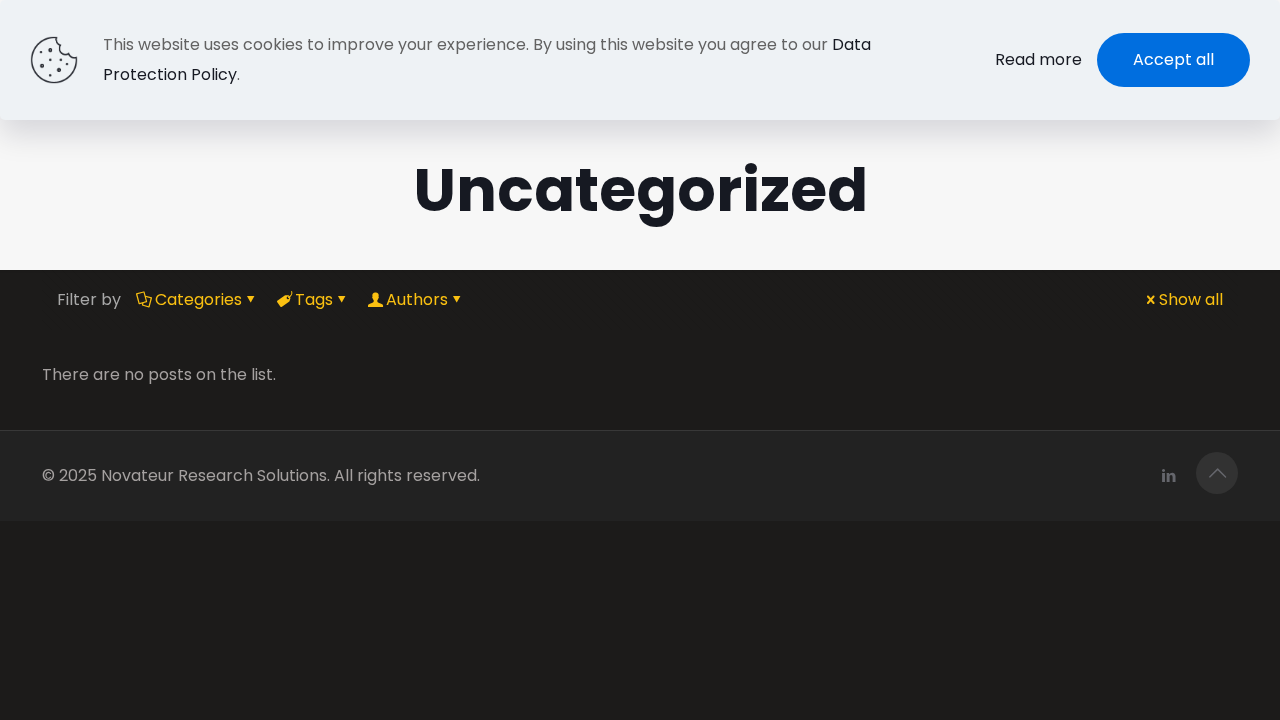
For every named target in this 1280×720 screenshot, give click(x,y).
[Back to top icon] (1217, 473)
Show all (1191, 299)
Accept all (1173, 59)
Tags (314, 299)
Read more (1038, 59)
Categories (198, 299)
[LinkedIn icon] (1168, 475)
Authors (417, 299)
